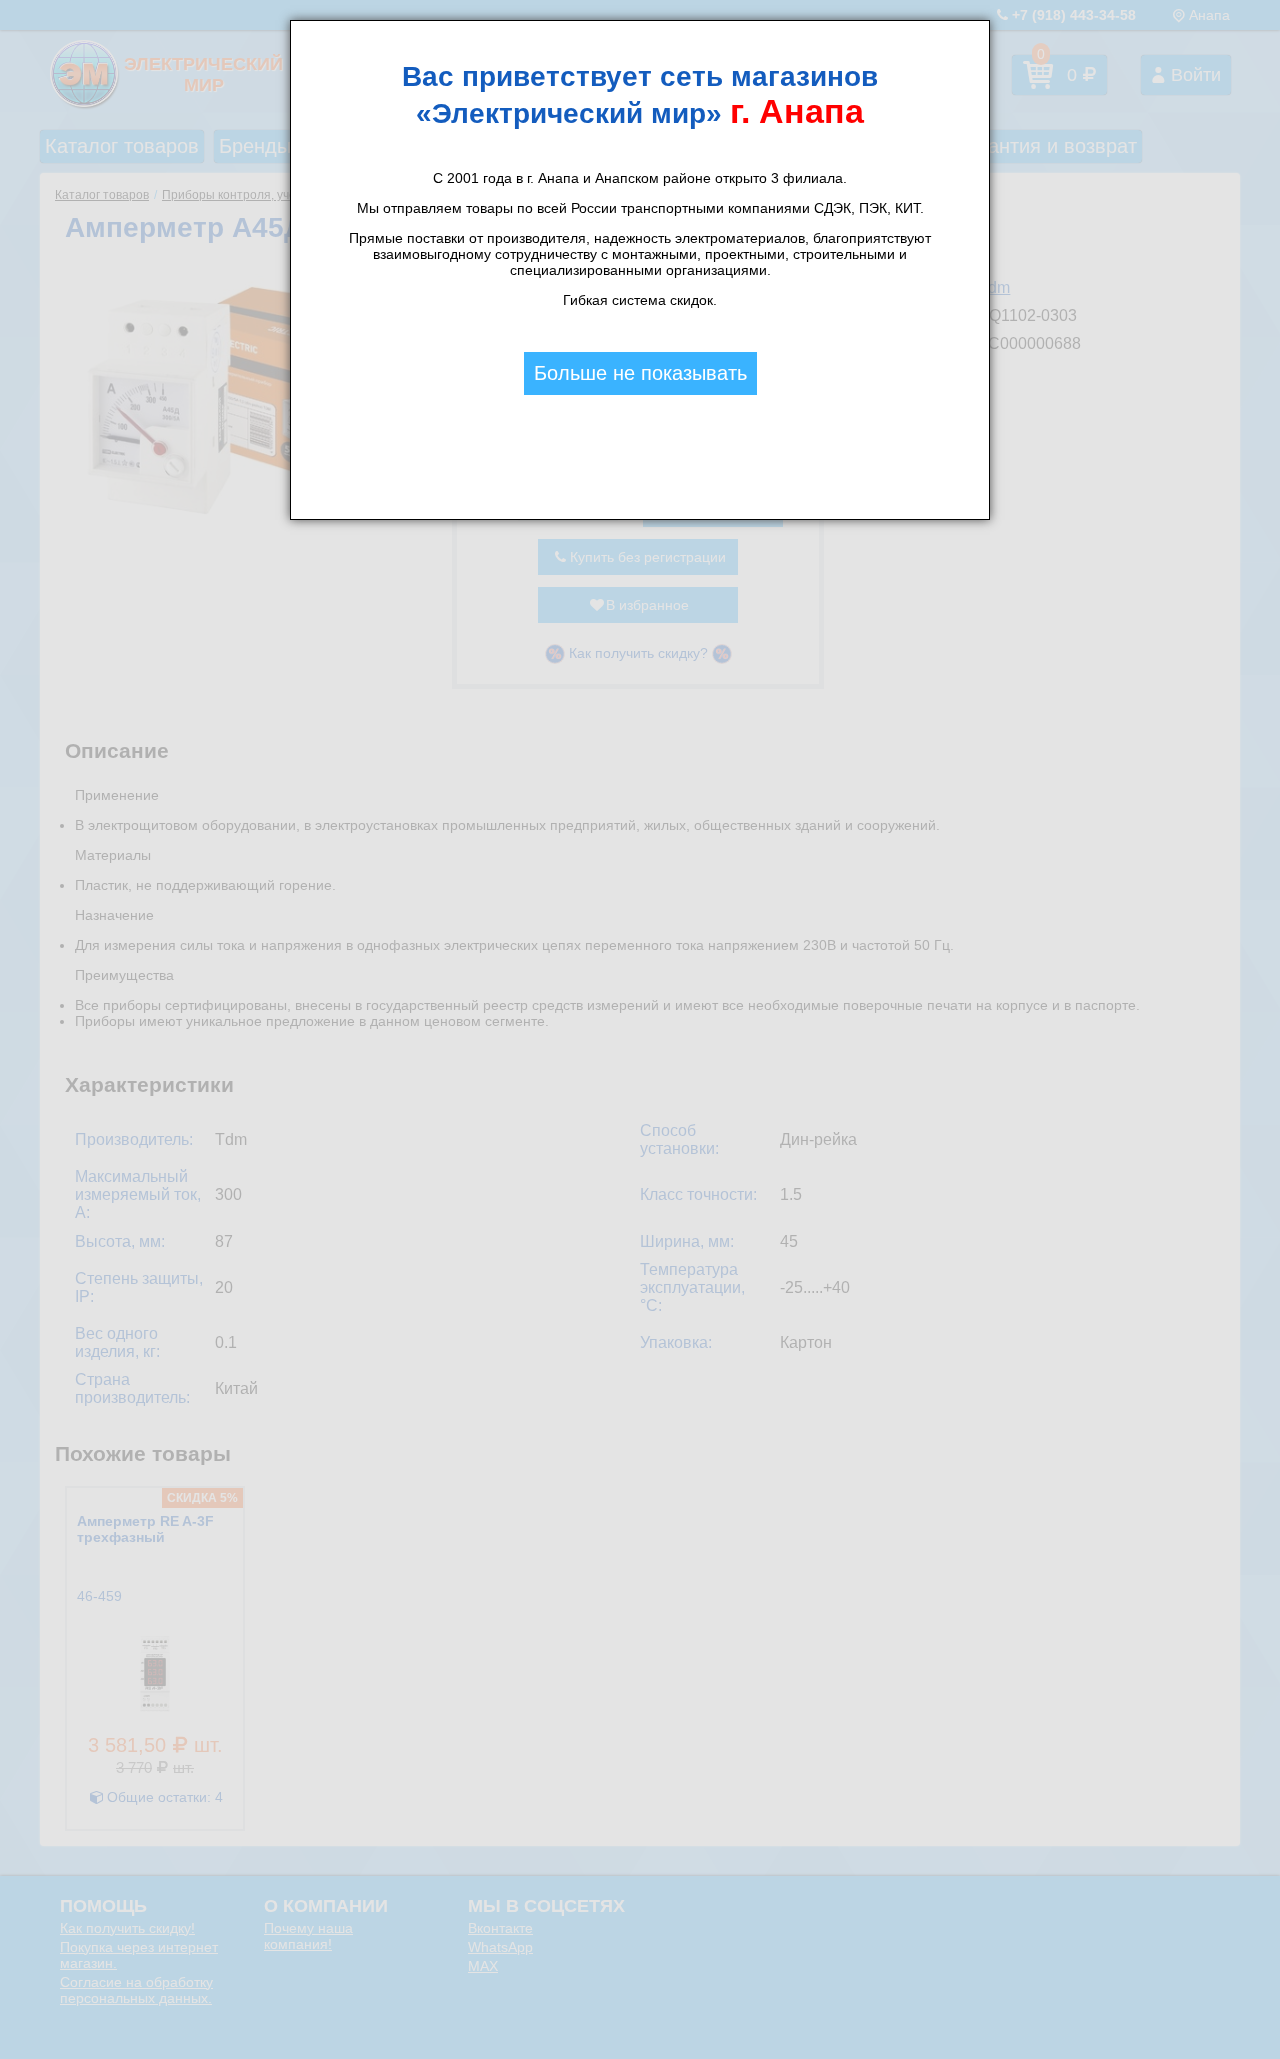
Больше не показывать (640, 373)
